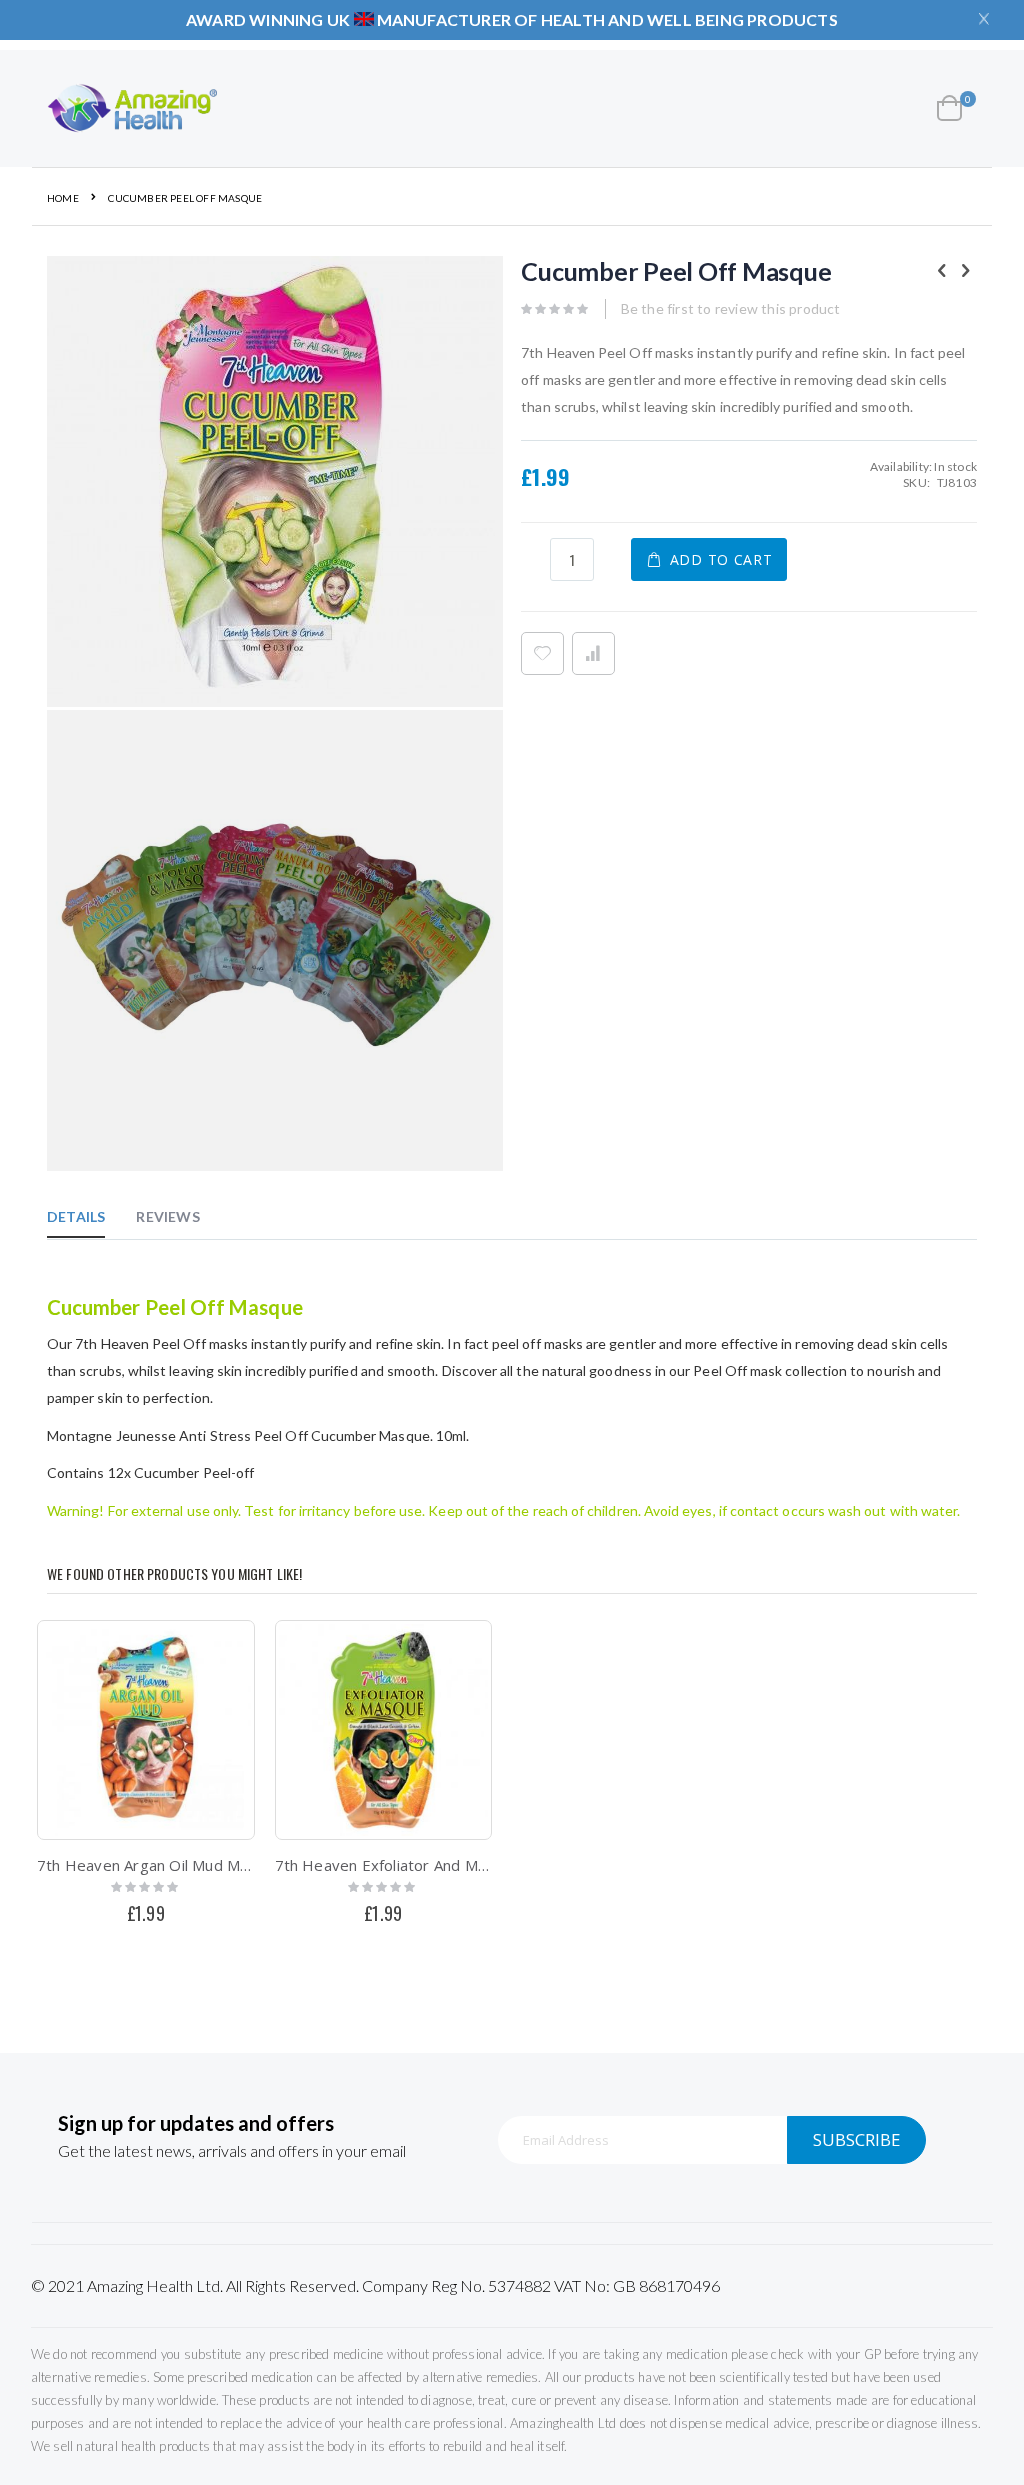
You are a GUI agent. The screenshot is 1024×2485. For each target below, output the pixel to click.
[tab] (91, 1216)
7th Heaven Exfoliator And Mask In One (384, 1865)
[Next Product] (966, 270)
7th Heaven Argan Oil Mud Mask (146, 1865)
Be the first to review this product (731, 308)
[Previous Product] (942, 270)
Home (63, 198)
